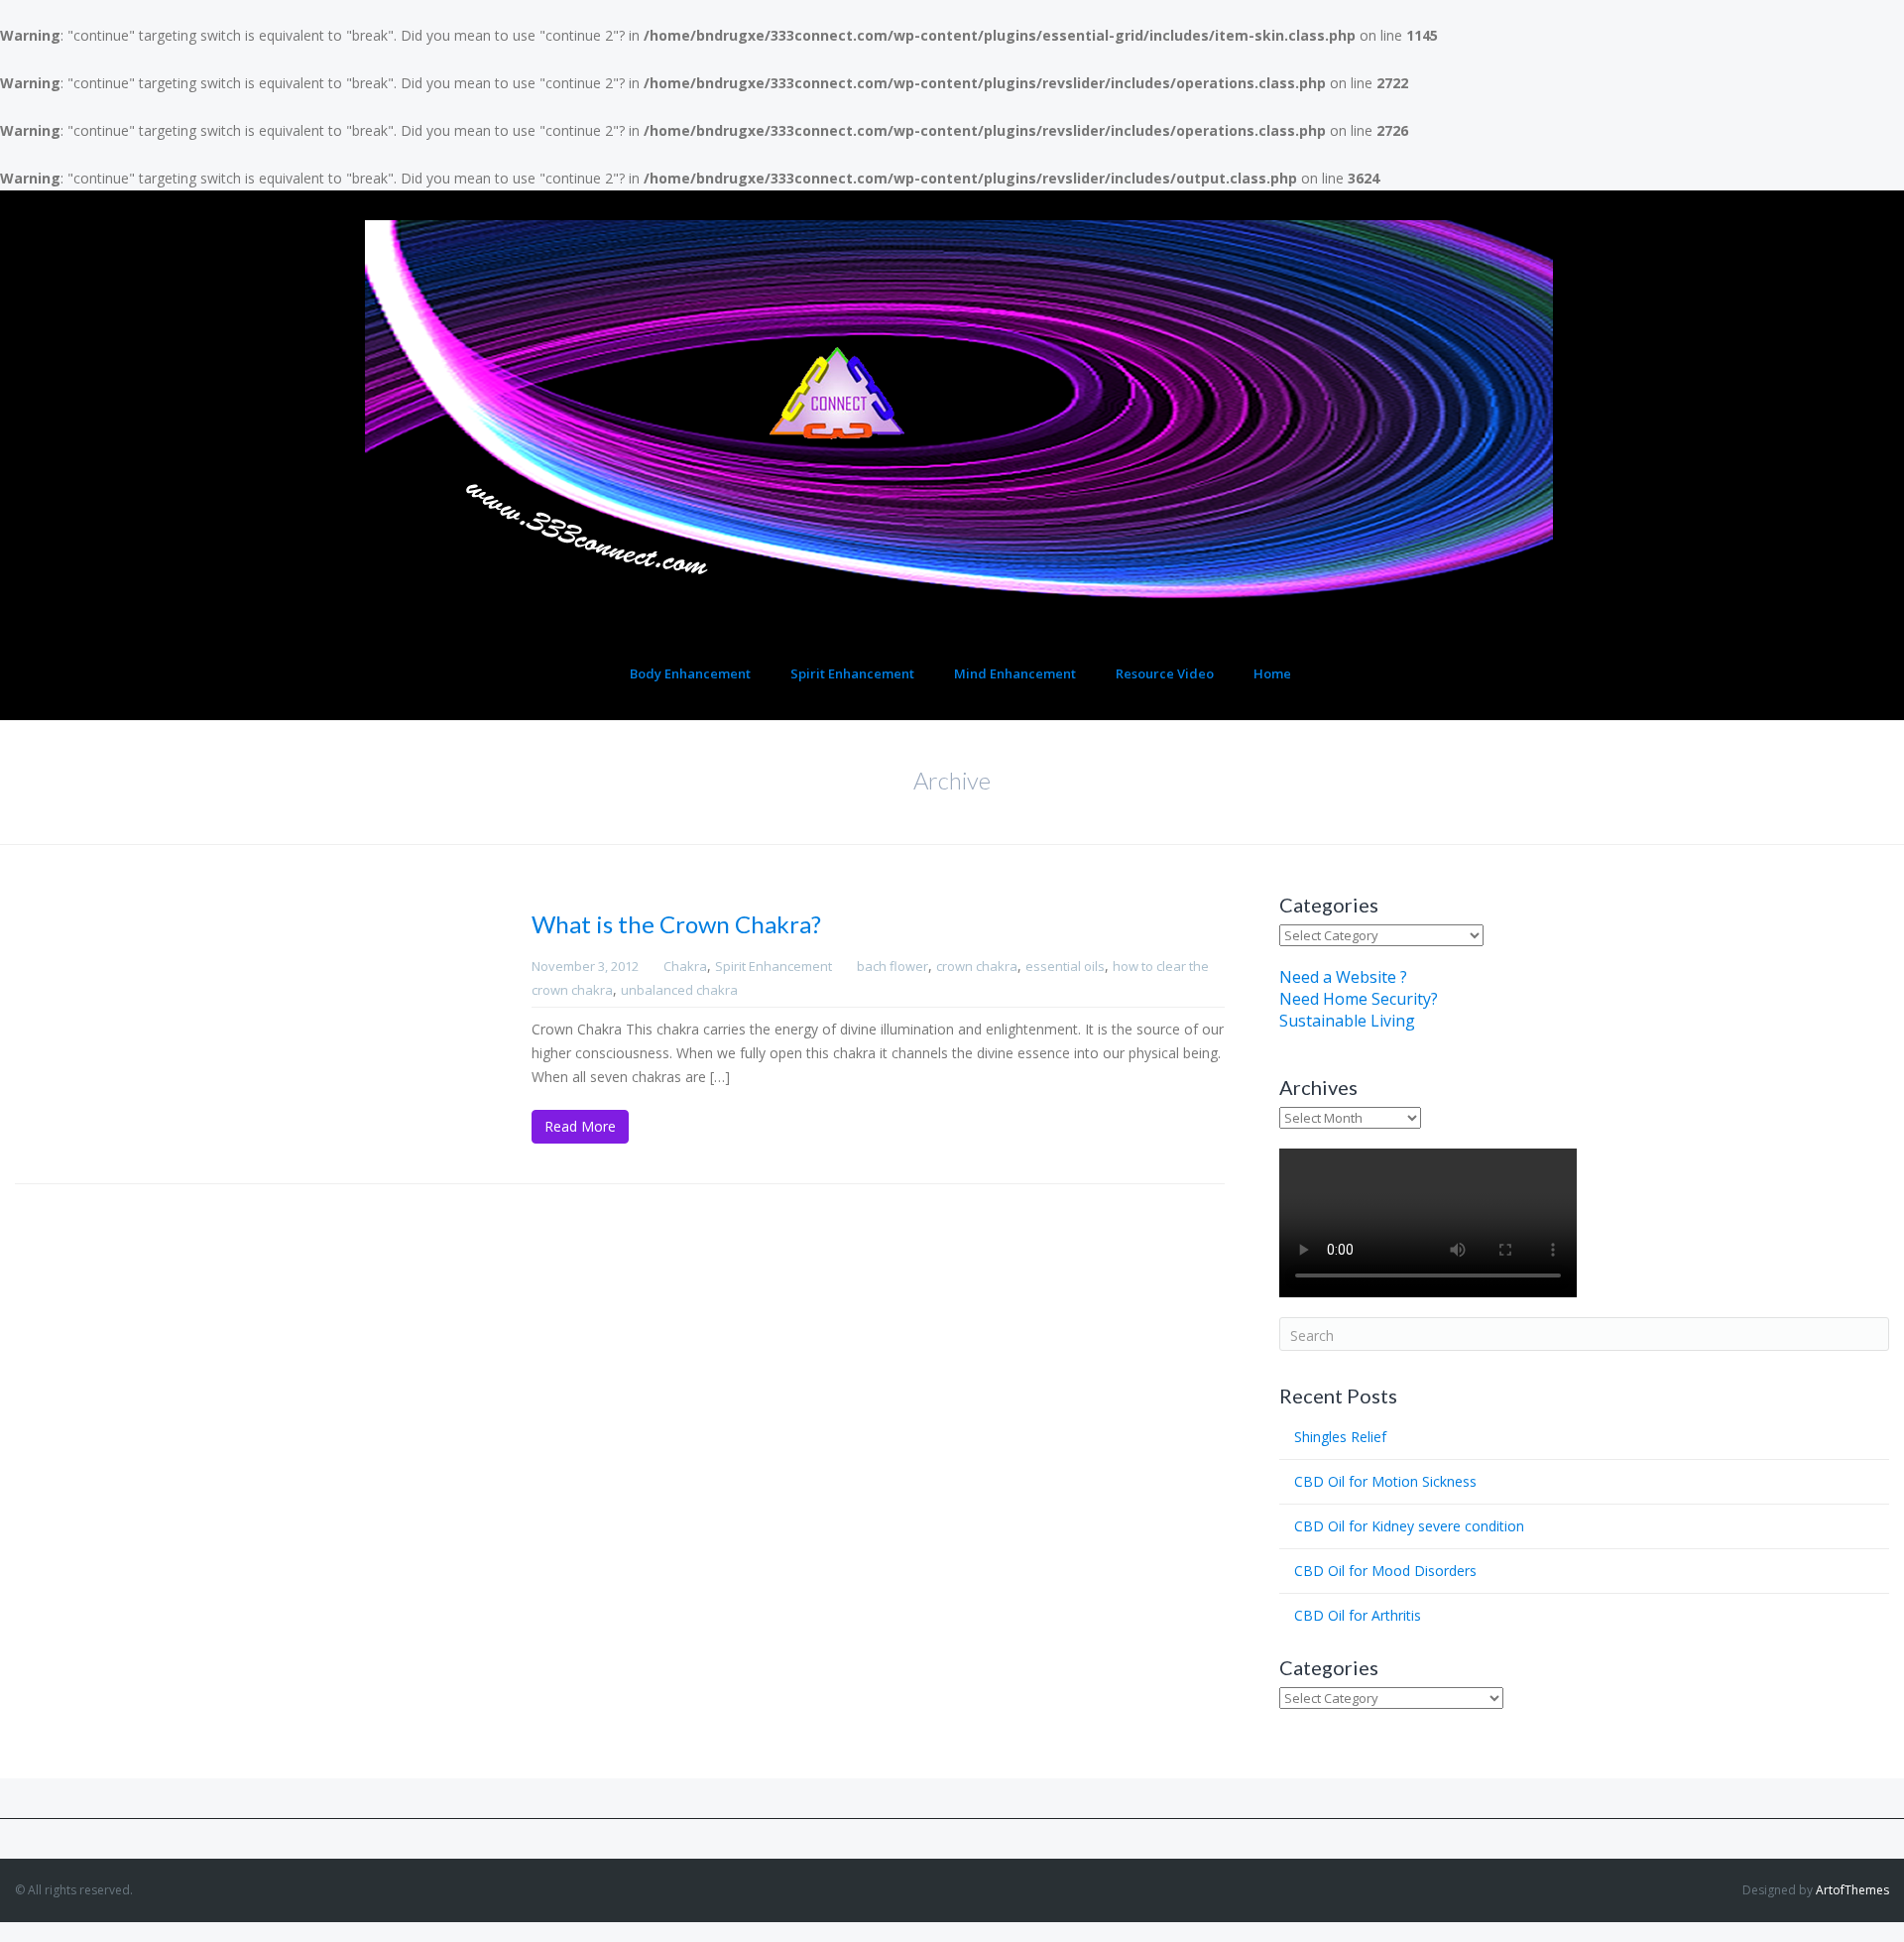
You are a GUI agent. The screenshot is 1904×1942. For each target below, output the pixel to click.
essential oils (1065, 966)
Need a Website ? (1343, 977)
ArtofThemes (1852, 1890)
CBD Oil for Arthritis (1358, 1615)
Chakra (685, 966)
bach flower (892, 966)
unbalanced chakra (679, 990)
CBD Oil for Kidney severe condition (1409, 1526)
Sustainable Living (1347, 1021)
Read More (580, 1126)
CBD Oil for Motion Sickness (1385, 1481)
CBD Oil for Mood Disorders (1385, 1571)
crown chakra (977, 966)
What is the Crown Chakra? (676, 924)
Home (1272, 673)
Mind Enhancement (1015, 673)
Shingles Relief (1340, 1437)
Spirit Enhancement (852, 673)
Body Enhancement (690, 673)
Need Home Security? (1359, 999)
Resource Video (1165, 673)
